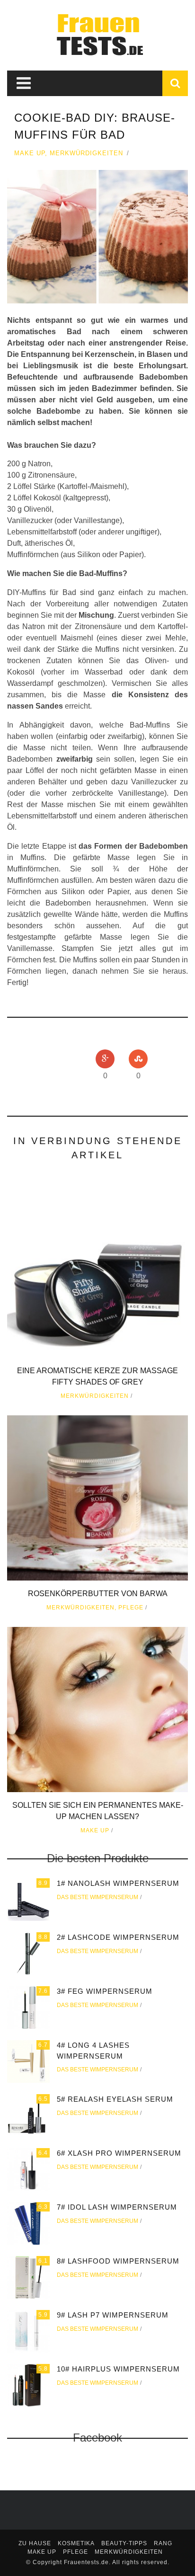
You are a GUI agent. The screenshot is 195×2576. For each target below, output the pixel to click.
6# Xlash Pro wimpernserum (119, 2153)
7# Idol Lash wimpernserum (117, 2207)
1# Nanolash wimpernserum (118, 1883)
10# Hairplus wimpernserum (118, 2369)
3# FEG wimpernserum (105, 1991)
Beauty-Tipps (124, 2543)
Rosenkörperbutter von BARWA (98, 1594)
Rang (163, 2543)
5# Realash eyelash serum (115, 2099)
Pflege (131, 1608)
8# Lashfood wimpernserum (118, 2261)
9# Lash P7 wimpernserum (113, 2315)
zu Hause (35, 2543)
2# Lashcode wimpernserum (118, 1937)
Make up (30, 153)
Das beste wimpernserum (97, 1897)
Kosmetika (76, 2543)
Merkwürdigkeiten (86, 153)
